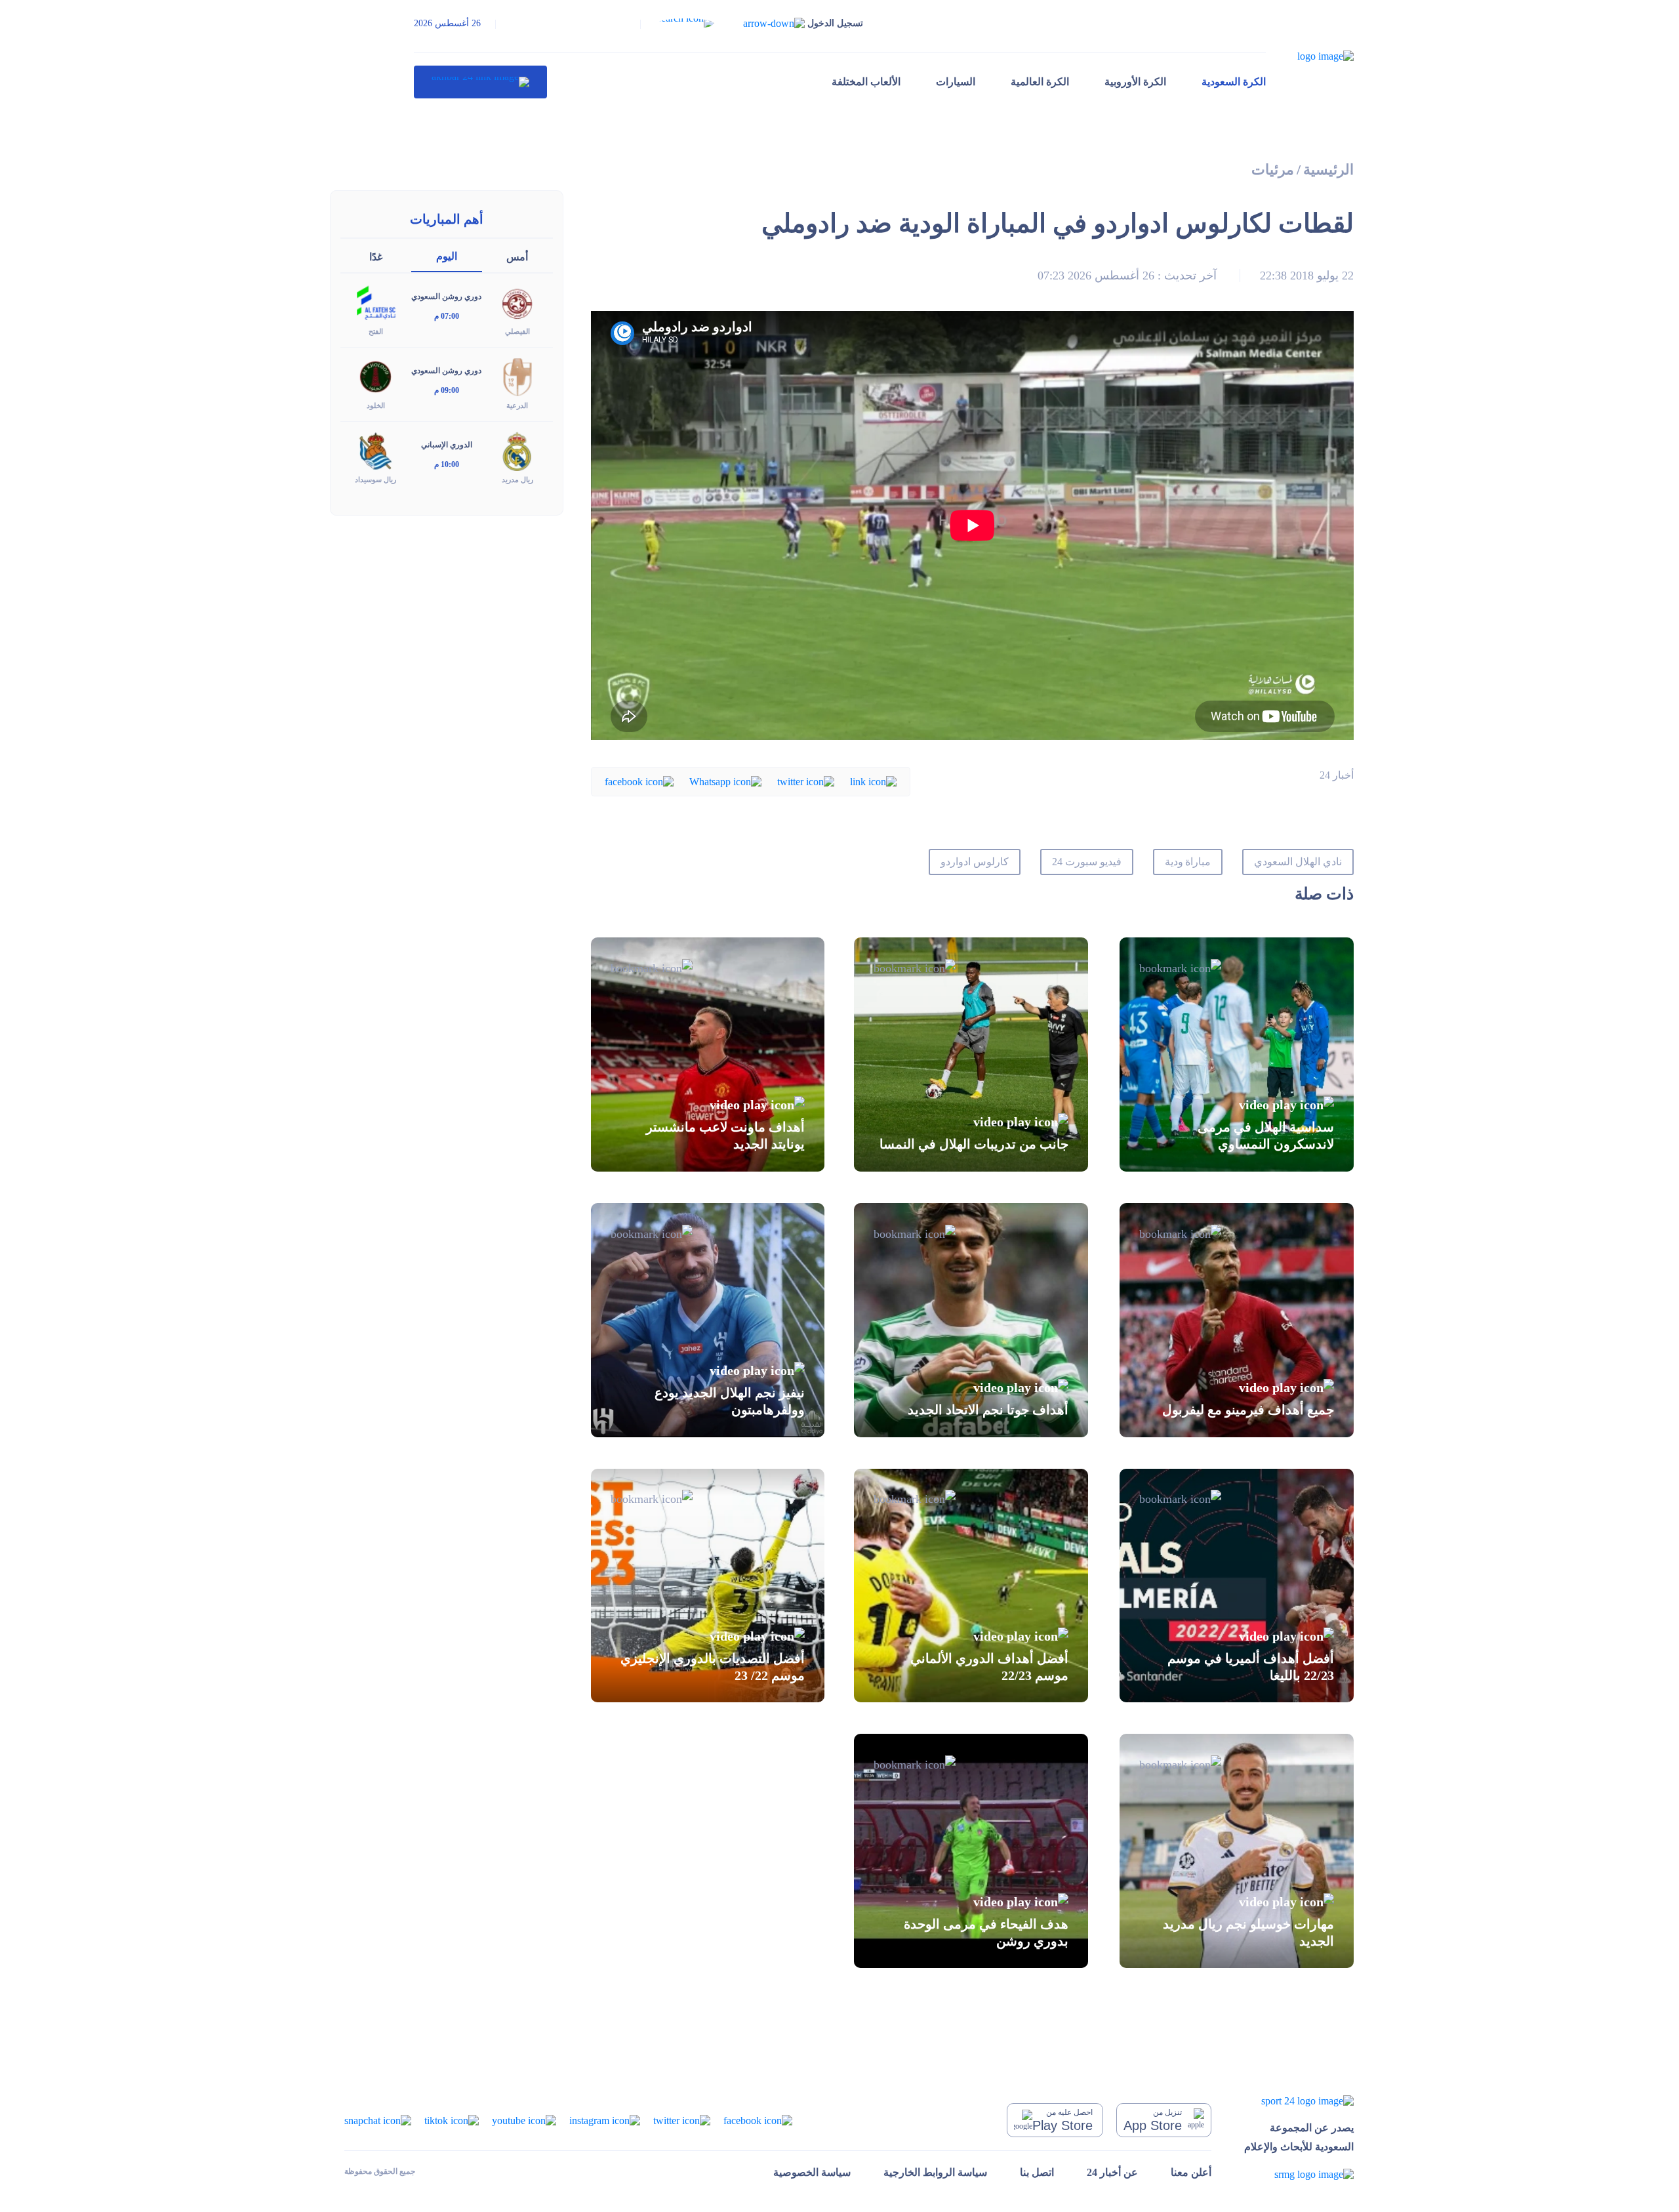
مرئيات (1273, 170)
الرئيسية (1328, 170)
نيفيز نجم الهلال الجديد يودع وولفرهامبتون (730, 1401)
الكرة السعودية (1234, 82)
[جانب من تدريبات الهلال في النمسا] (971, 1055)
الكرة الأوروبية (1135, 82)
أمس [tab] (517, 257)
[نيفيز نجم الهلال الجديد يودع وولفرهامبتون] (708, 1320)
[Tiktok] (452, 2119)
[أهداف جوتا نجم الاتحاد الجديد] (971, 1320)
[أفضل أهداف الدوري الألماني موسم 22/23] (971, 1586)
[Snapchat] (378, 2119)
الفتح (376, 331)
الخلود (376, 405)
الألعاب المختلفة (866, 82)
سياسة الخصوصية (812, 2172)
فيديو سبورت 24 (1087, 862)
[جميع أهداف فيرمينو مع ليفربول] (1237, 1320)
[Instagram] (605, 2119)
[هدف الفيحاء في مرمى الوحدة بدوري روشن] (971, 1851)
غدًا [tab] (376, 257)
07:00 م (447, 316)
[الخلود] (376, 376)
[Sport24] (1299, 2100)
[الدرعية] (517, 376)
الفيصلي (517, 331)
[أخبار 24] (480, 82)
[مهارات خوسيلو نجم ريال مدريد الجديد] (1237, 1851)
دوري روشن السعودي (446, 297)
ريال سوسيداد (375, 480)
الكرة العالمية (1040, 82)
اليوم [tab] (447, 256)
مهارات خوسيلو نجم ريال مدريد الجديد (1248, 1932)
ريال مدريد (517, 480)
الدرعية (517, 405)
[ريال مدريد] (517, 450)
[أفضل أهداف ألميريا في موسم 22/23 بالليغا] (1237, 1586)
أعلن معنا (1191, 2172)
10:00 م (447, 464)
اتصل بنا (1037, 2172)
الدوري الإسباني (447, 445)
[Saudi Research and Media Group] (1299, 2174)
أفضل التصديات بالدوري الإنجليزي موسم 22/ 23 (713, 1667)
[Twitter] (806, 781)
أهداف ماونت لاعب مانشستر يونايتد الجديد (725, 1136)
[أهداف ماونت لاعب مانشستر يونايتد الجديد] (708, 1055)
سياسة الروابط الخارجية (935, 2172)
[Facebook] (639, 781)
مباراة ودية (1188, 862)
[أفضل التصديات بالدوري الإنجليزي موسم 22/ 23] (708, 1586)
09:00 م (447, 390)
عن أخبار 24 (1112, 2172)
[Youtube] (524, 2119)
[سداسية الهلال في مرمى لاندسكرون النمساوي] (1237, 1055)
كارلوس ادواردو (975, 862)
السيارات (956, 82)
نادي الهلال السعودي (1298, 862)
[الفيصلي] (517, 302)
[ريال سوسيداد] (376, 450)
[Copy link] (873, 781)
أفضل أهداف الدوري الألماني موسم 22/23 (989, 1667)
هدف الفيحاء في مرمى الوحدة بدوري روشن (986, 1932)
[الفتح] (376, 302)
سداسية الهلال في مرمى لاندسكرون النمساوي (1266, 1136)
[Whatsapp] (725, 781)
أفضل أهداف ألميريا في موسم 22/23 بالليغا (1251, 1667)
